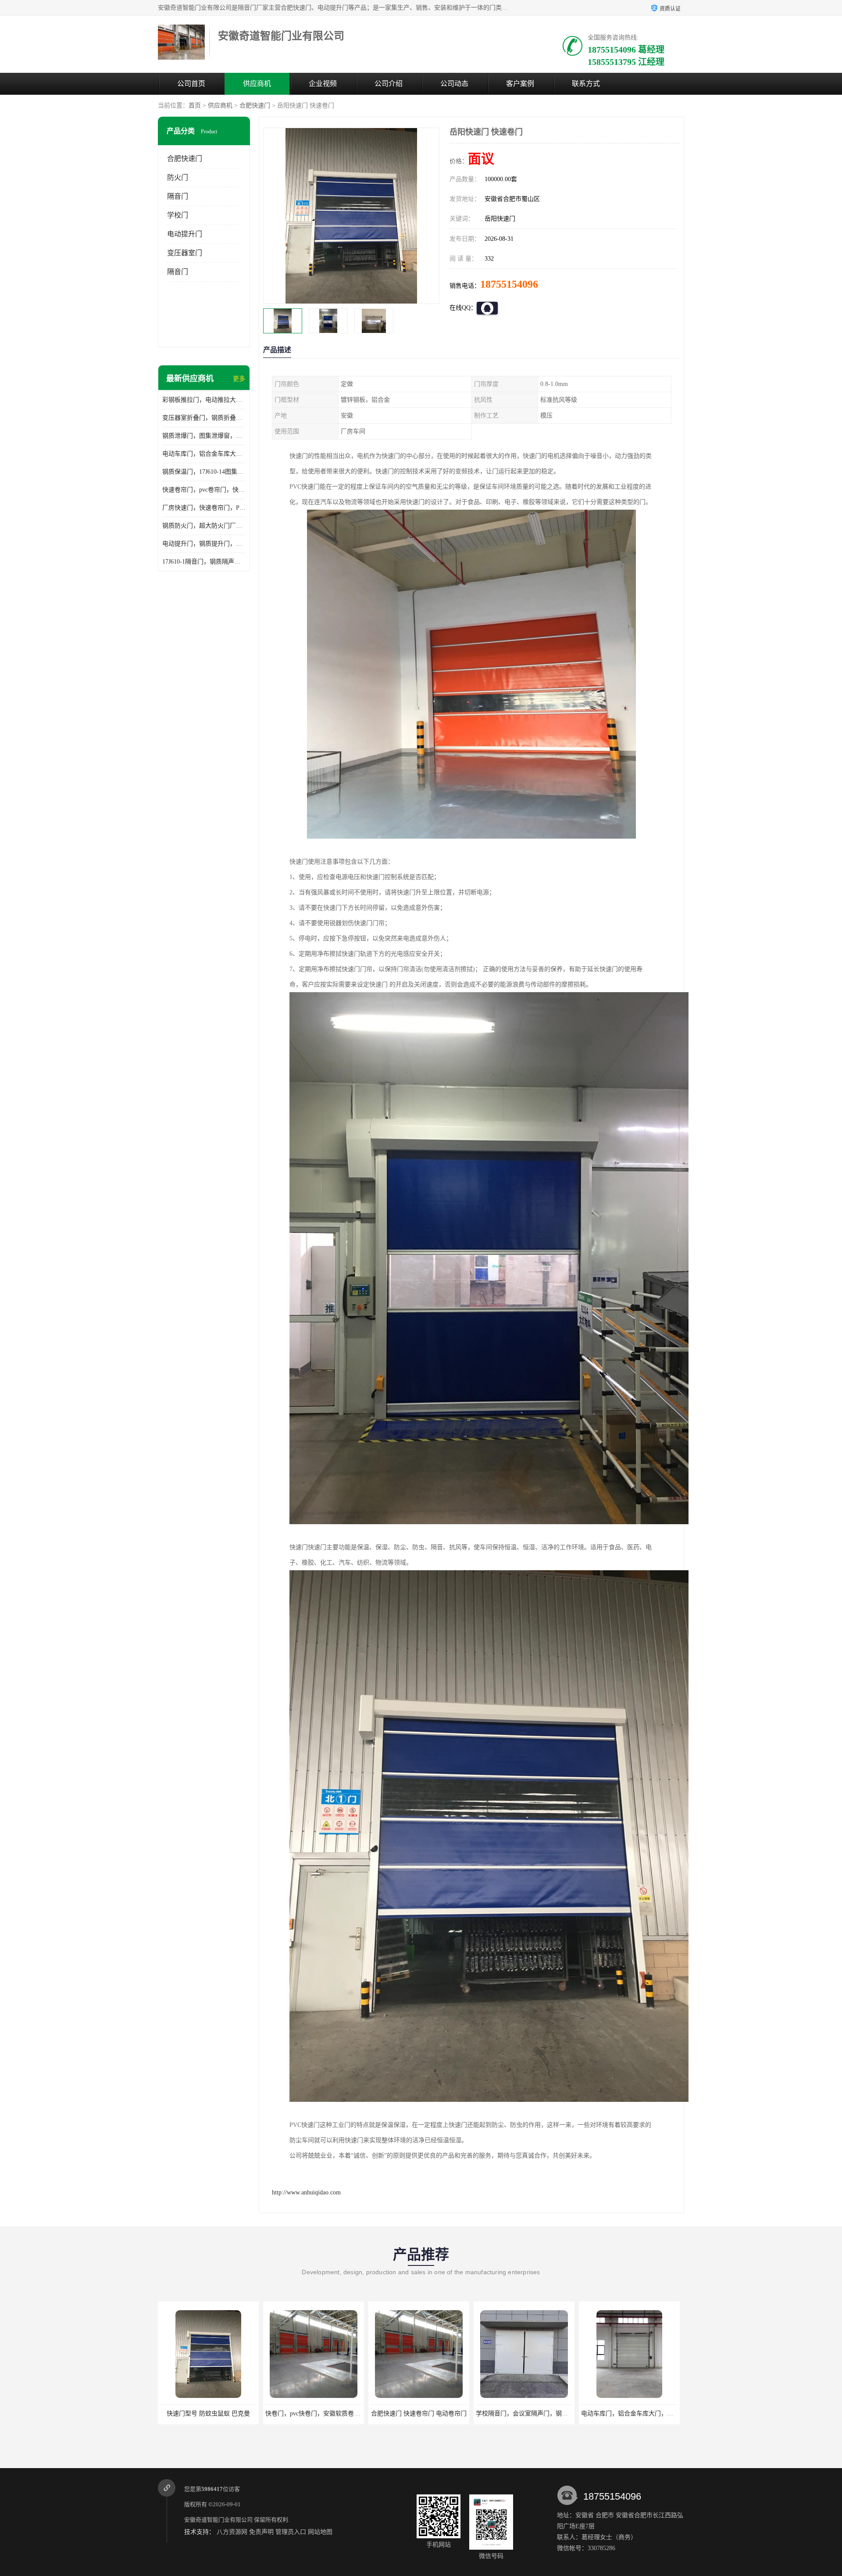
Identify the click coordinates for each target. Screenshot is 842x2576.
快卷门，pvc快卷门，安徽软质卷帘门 (210, 2413)
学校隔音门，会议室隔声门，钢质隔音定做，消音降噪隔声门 (453, 2413)
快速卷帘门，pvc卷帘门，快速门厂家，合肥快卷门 (204, 490)
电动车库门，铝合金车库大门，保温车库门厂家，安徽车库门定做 (204, 454)
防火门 (178, 177)
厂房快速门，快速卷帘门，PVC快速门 (204, 508)
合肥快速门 (255, 105)
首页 (195, 105)
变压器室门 (185, 253)
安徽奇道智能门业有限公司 (218, 2520)
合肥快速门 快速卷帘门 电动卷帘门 (313, 2413)
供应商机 (257, 84)
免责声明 (261, 2532)
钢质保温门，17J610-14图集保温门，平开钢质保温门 (204, 472)
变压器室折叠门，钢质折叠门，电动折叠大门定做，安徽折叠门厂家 (204, 418)
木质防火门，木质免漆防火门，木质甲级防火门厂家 (651, 2413)
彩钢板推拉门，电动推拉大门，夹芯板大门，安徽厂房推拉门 (204, 400)
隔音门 (178, 196)
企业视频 (323, 84)
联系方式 (586, 84)
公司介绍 (389, 84)
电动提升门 (185, 234)
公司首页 (191, 84)
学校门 (178, 215)
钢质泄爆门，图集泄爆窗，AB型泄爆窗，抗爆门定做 (204, 436)
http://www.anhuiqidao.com (306, 2192)
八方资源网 (232, 2532)
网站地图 (320, 2532)
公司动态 (454, 84)
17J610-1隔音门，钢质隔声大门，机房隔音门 (204, 562)
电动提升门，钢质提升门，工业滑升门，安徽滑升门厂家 (204, 544)
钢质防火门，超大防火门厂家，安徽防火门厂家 (204, 526)
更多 (239, 379)
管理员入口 (291, 2532)
